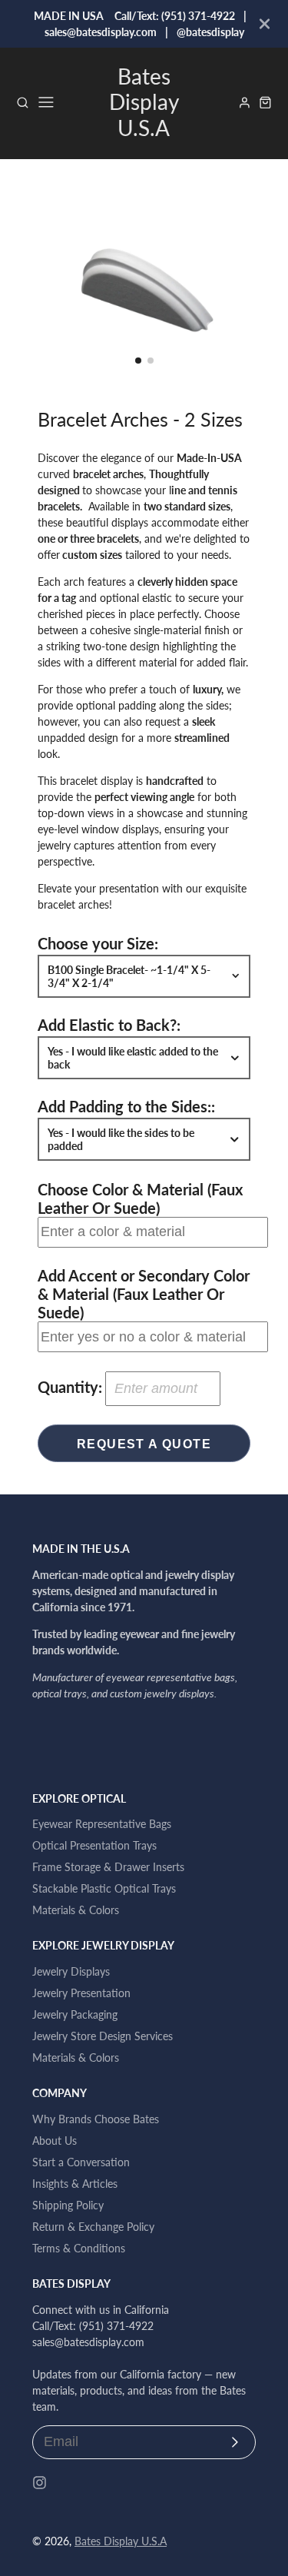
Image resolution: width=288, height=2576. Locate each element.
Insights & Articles (75, 2184)
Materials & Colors (76, 1910)
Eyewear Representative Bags (102, 1824)
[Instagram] (40, 2483)
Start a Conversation (81, 2162)
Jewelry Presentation (81, 1993)
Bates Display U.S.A (121, 2541)
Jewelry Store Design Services (103, 2036)
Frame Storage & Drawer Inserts (108, 1867)
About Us (55, 2141)
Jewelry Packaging (75, 2014)
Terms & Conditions (79, 2248)
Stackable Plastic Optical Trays (104, 1888)
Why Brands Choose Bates (96, 2119)
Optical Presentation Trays (94, 1845)
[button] (138, 361)
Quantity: (70, 1387)
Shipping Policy (68, 2205)
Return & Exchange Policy (93, 2227)
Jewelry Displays (71, 1971)
